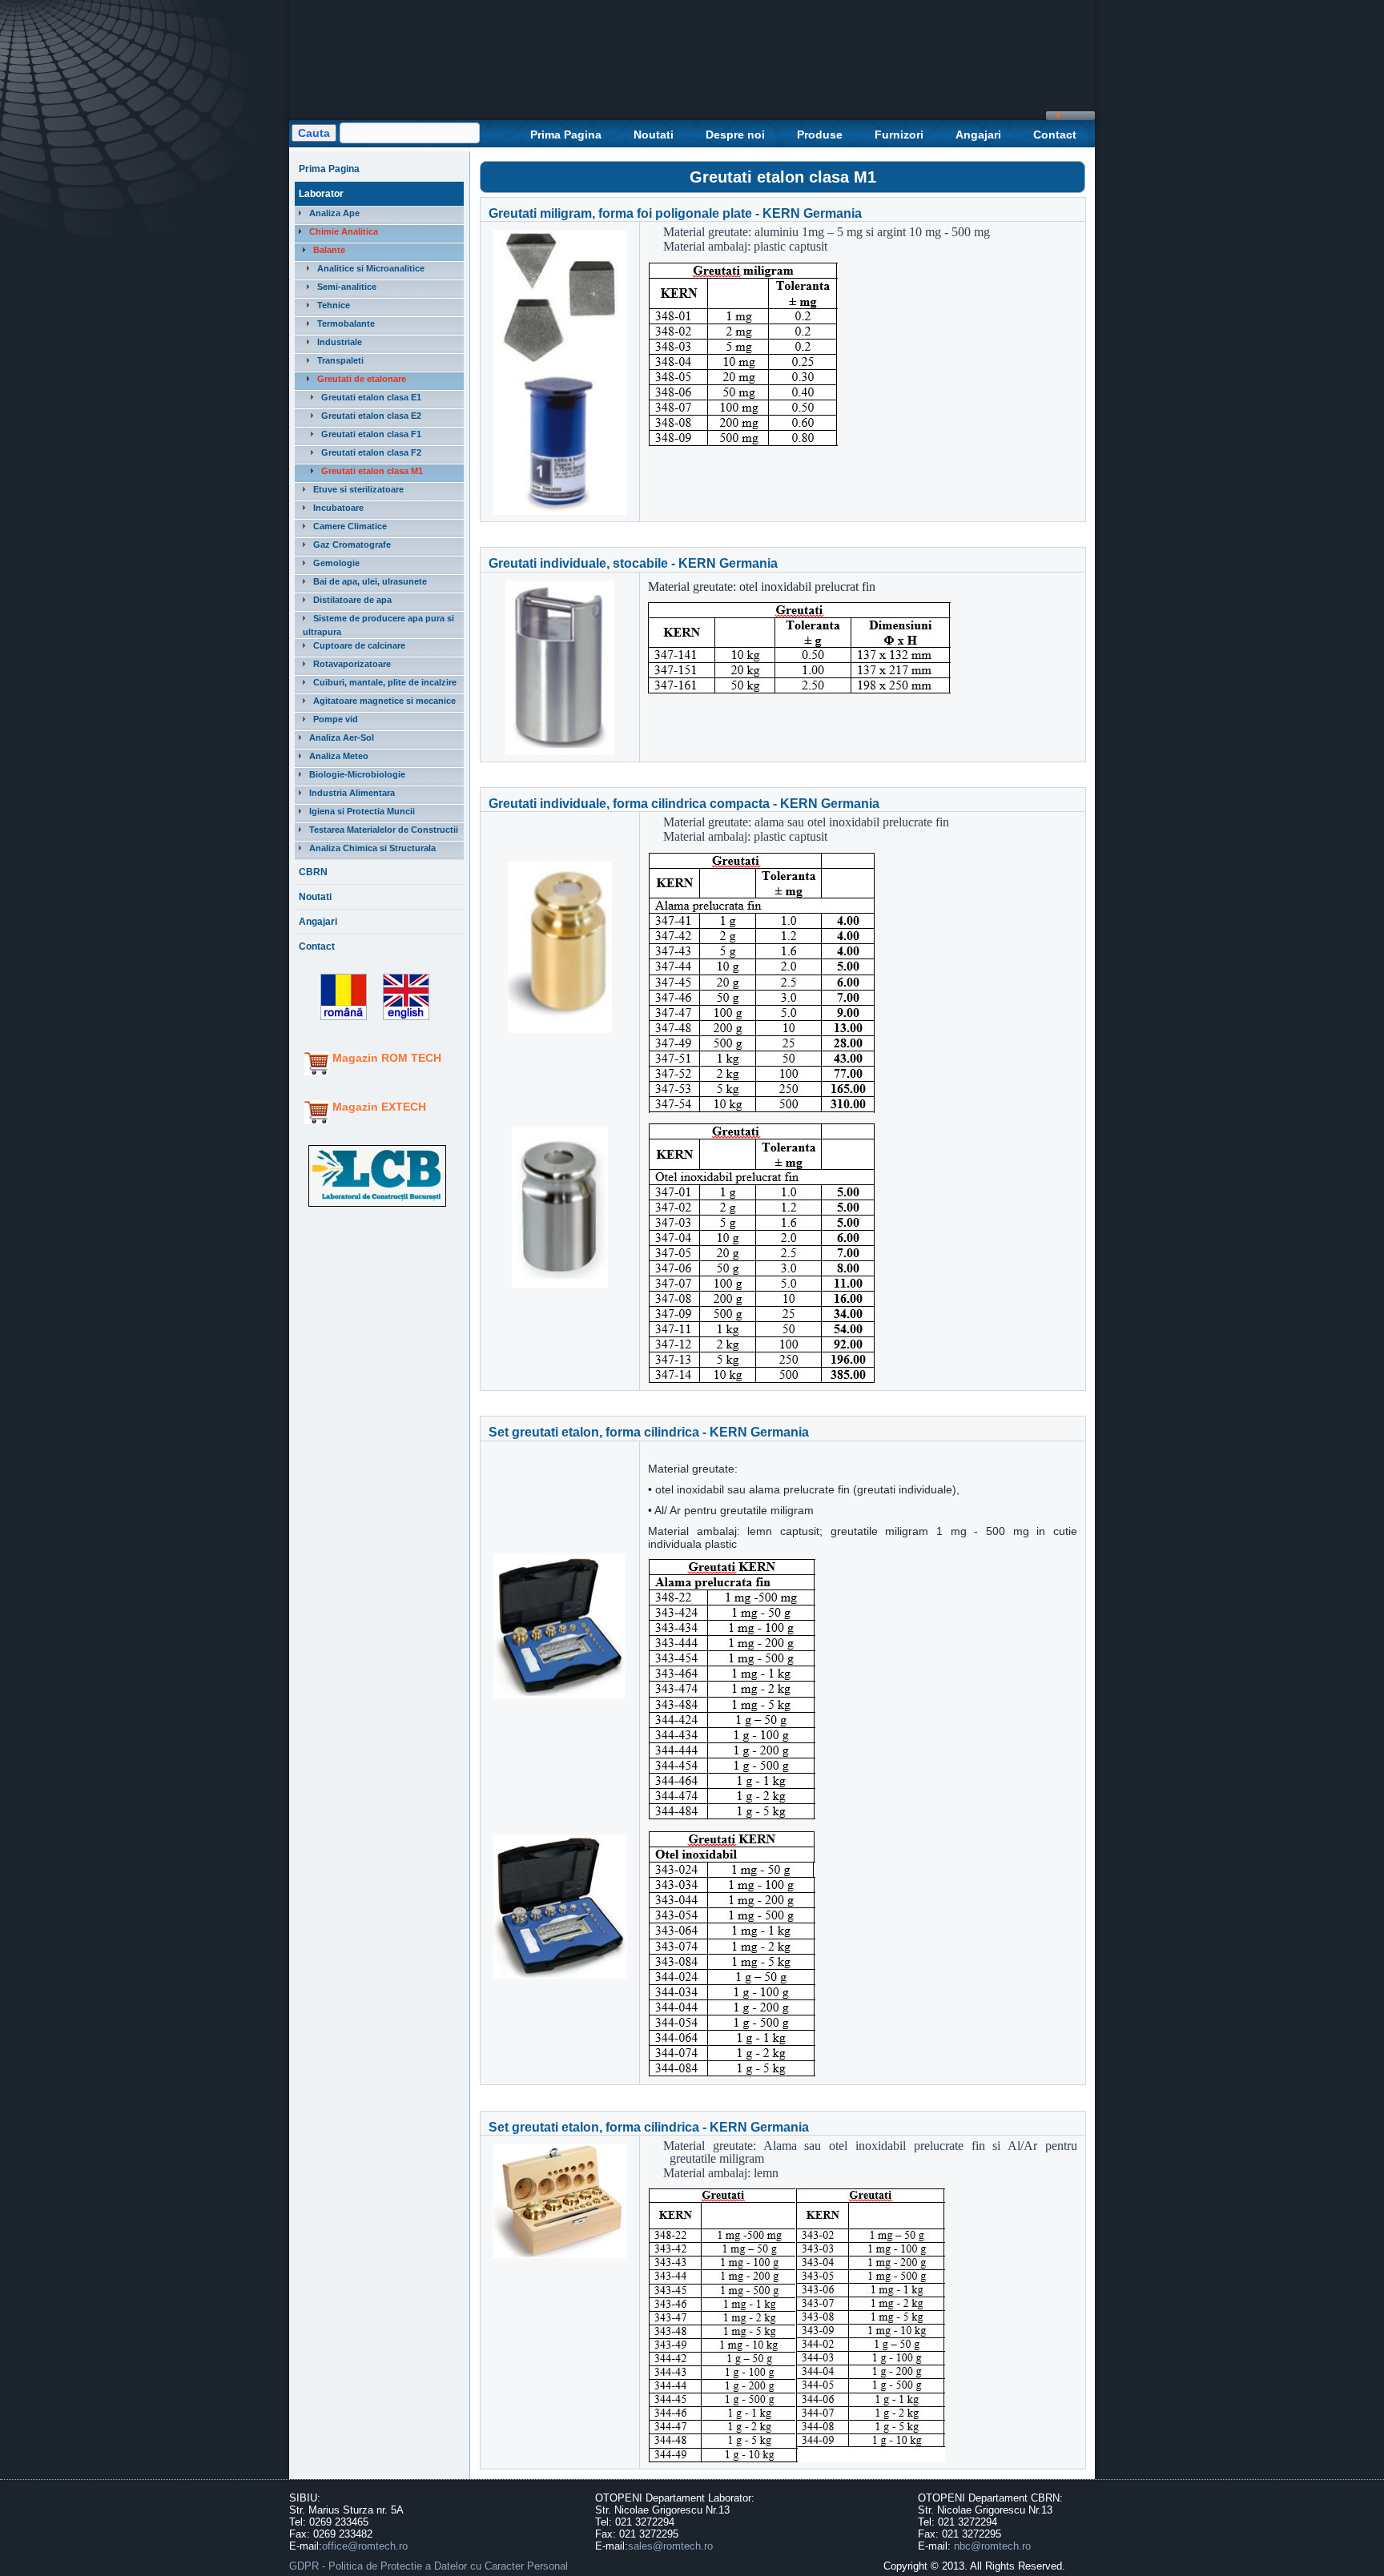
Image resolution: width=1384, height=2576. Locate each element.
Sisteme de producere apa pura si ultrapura (378, 625)
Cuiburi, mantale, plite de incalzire (385, 682)
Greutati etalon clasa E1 (371, 397)
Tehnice (334, 305)
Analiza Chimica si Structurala (372, 848)
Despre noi (735, 135)
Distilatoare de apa (352, 600)
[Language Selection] (402, 1021)
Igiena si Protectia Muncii (362, 811)
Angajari (978, 135)
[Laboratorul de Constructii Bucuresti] (377, 1207)
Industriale (340, 342)
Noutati (654, 135)
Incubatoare (338, 508)
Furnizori (899, 135)
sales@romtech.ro (670, 2546)
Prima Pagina (566, 135)
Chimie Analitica (344, 231)
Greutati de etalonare (362, 379)
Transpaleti (340, 360)
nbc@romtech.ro (992, 2546)
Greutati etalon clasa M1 (372, 471)
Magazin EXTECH (379, 1107)
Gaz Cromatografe (352, 545)
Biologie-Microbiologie (357, 774)
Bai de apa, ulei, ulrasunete (370, 581)
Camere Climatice (350, 526)
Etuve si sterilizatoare (358, 489)
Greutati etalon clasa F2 (371, 452)
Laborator (321, 194)
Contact (1055, 135)
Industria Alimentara (352, 793)
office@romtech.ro (365, 2546)
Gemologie (336, 563)
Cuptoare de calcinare (359, 645)
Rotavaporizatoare (352, 664)
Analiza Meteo (339, 756)
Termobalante (346, 324)
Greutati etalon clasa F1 (371, 434)
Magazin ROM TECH (387, 1058)
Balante (329, 250)
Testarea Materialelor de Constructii (384, 830)
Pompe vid (336, 719)
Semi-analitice (347, 287)
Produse (820, 135)
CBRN (313, 872)
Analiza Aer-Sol (342, 737)
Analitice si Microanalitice (371, 268)
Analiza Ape (334, 213)
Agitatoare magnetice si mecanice (384, 701)
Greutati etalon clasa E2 (371, 416)
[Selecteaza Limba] (338, 1021)
